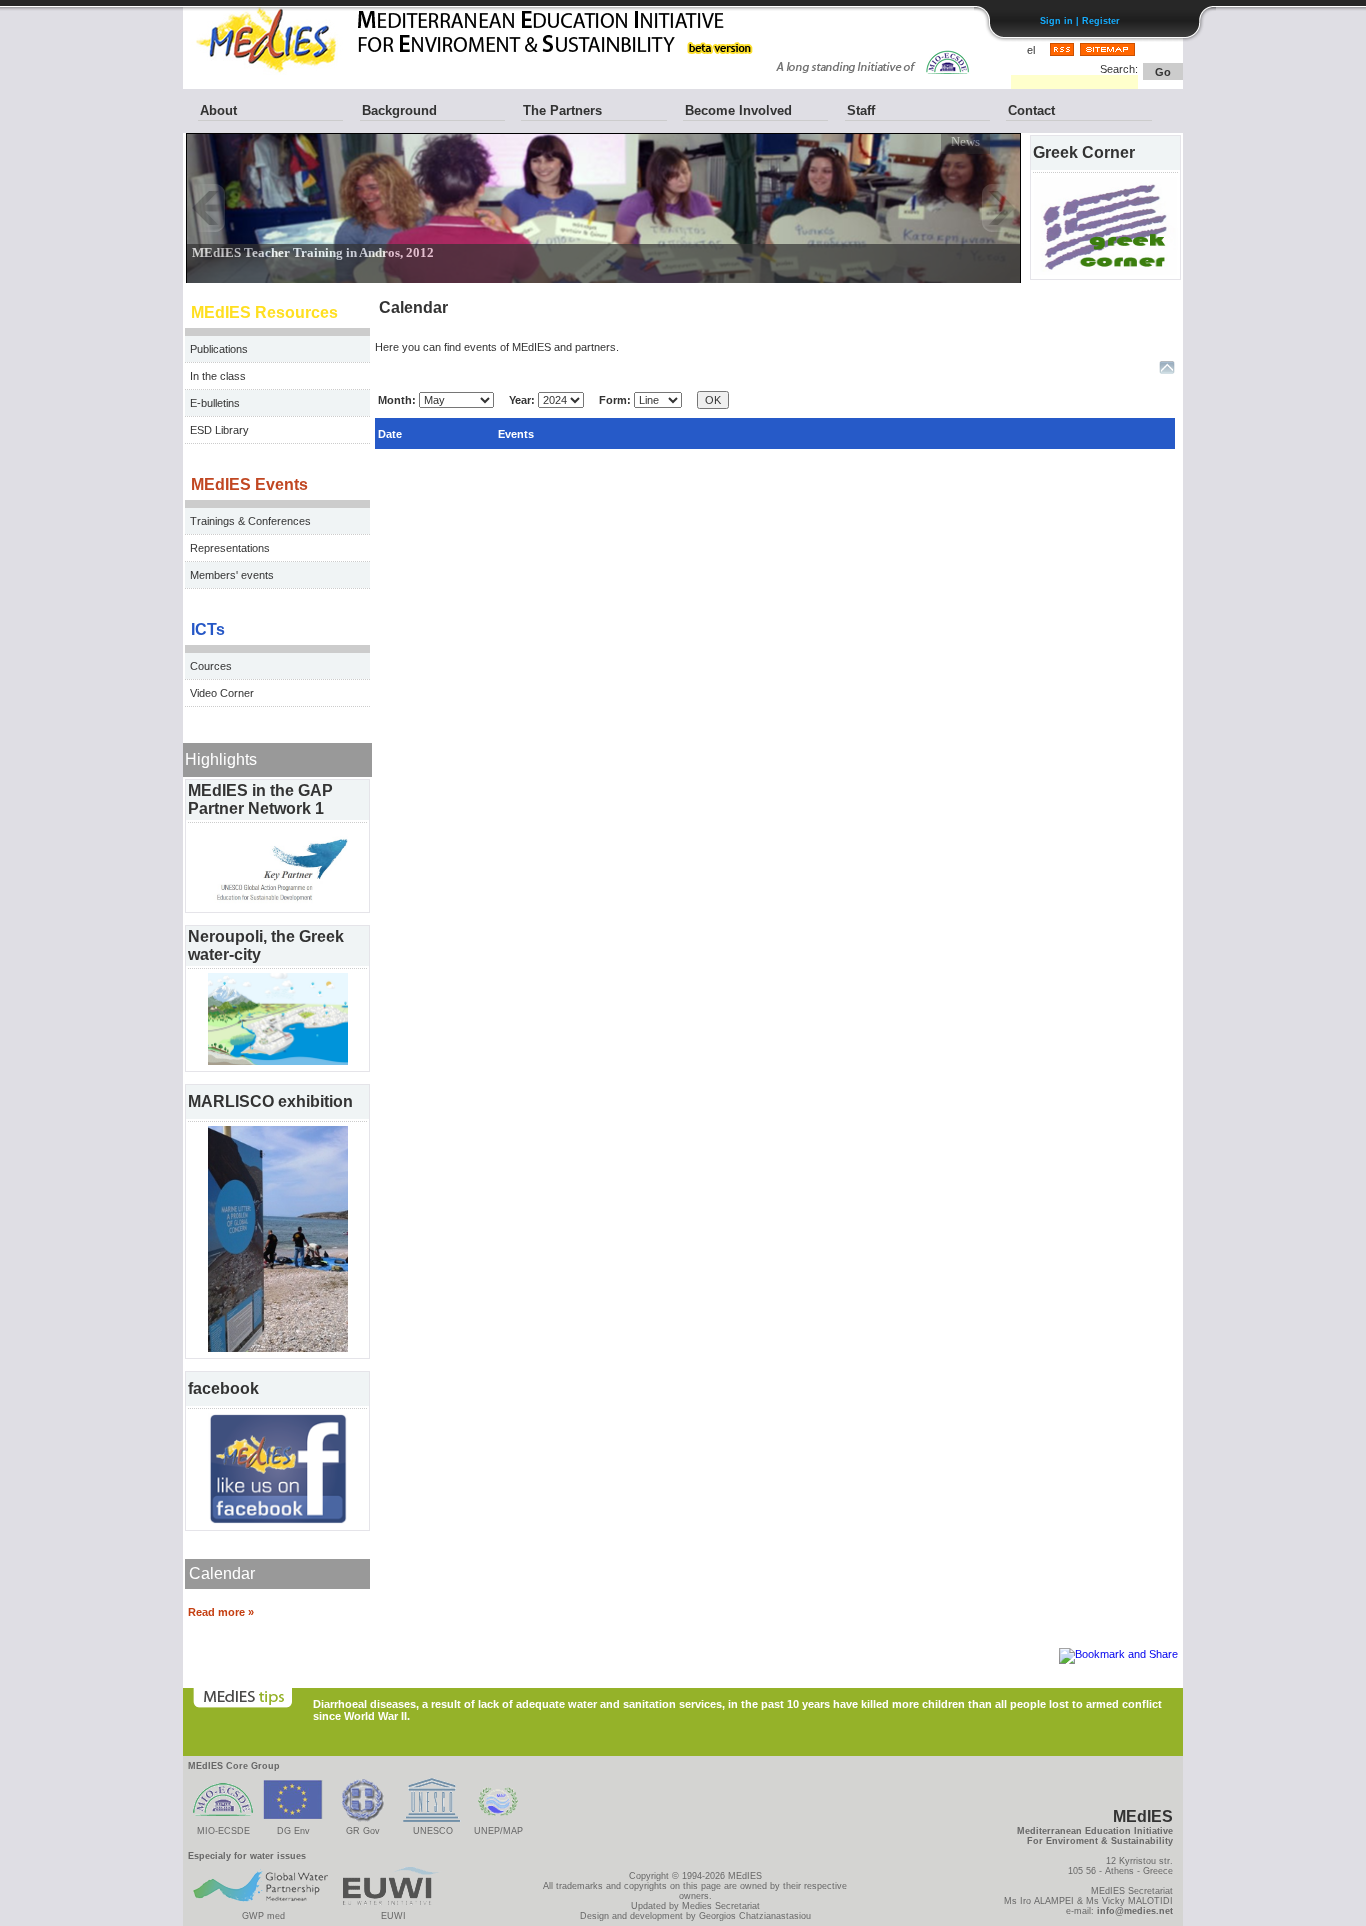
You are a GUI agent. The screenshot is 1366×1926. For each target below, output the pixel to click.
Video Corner (222, 693)
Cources (211, 666)
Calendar (222, 1573)
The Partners (562, 110)
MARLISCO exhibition (270, 1101)
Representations (230, 548)
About (218, 110)
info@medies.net (1135, 1911)
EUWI (393, 1916)
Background (399, 110)
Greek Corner (1084, 152)
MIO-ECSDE (223, 1831)
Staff (861, 110)
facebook (223, 1388)
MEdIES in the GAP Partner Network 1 (260, 799)
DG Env (293, 1831)
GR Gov (363, 1831)
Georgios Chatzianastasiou (755, 1916)
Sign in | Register (1080, 21)
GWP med (263, 1916)
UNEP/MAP (498, 1831)
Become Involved (738, 110)
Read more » (221, 1612)
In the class (218, 376)
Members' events (232, 575)
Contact (1031, 110)
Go (1163, 72)
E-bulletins (215, 403)
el (1031, 50)
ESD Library (219, 430)
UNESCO (433, 1831)
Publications (219, 349)
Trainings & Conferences (250, 521)
